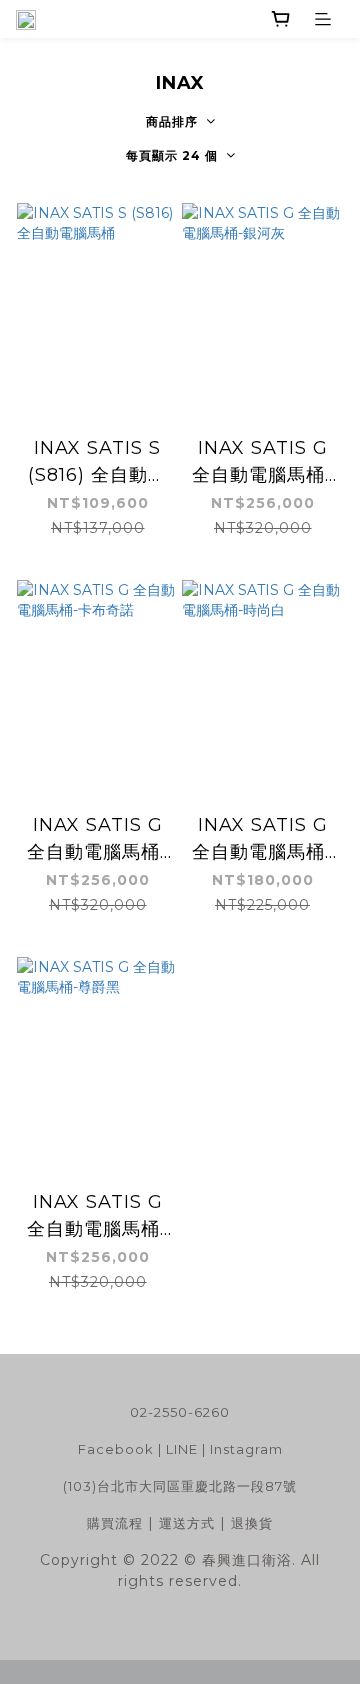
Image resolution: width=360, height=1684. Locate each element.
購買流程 (115, 1523)
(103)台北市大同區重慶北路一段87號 (180, 1486)
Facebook (116, 1449)
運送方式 (187, 1523)
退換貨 (252, 1523)
